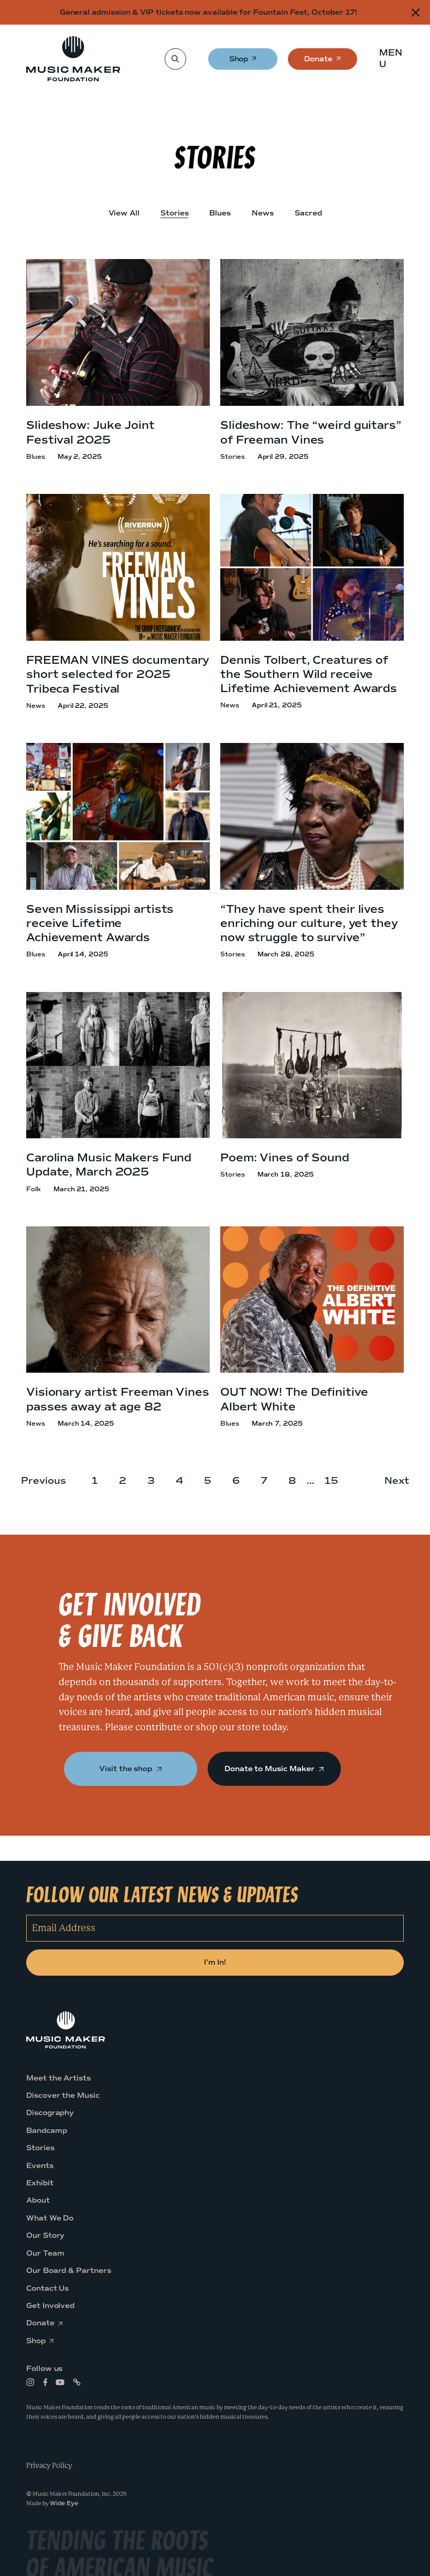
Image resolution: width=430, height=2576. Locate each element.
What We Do (50, 2218)
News (263, 213)
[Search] (175, 59)
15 (331, 1481)
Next (397, 1481)
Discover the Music (63, 2095)
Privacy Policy (49, 2465)
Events (40, 2166)
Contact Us (47, 2288)
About (38, 2201)
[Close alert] (416, 12)
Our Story (45, 2235)
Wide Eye (64, 2503)
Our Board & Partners (69, 2271)
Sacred (308, 213)
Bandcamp (46, 2131)
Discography (50, 2113)
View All (124, 213)
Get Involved (50, 2306)
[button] (394, 59)
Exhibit (40, 2183)
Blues (220, 213)
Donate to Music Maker (270, 1769)
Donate (318, 62)
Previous (44, 1481)
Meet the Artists (58, 2078)
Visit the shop (127, 1769)
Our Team (45, 2253)
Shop (239, 62)
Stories (175, 213)
